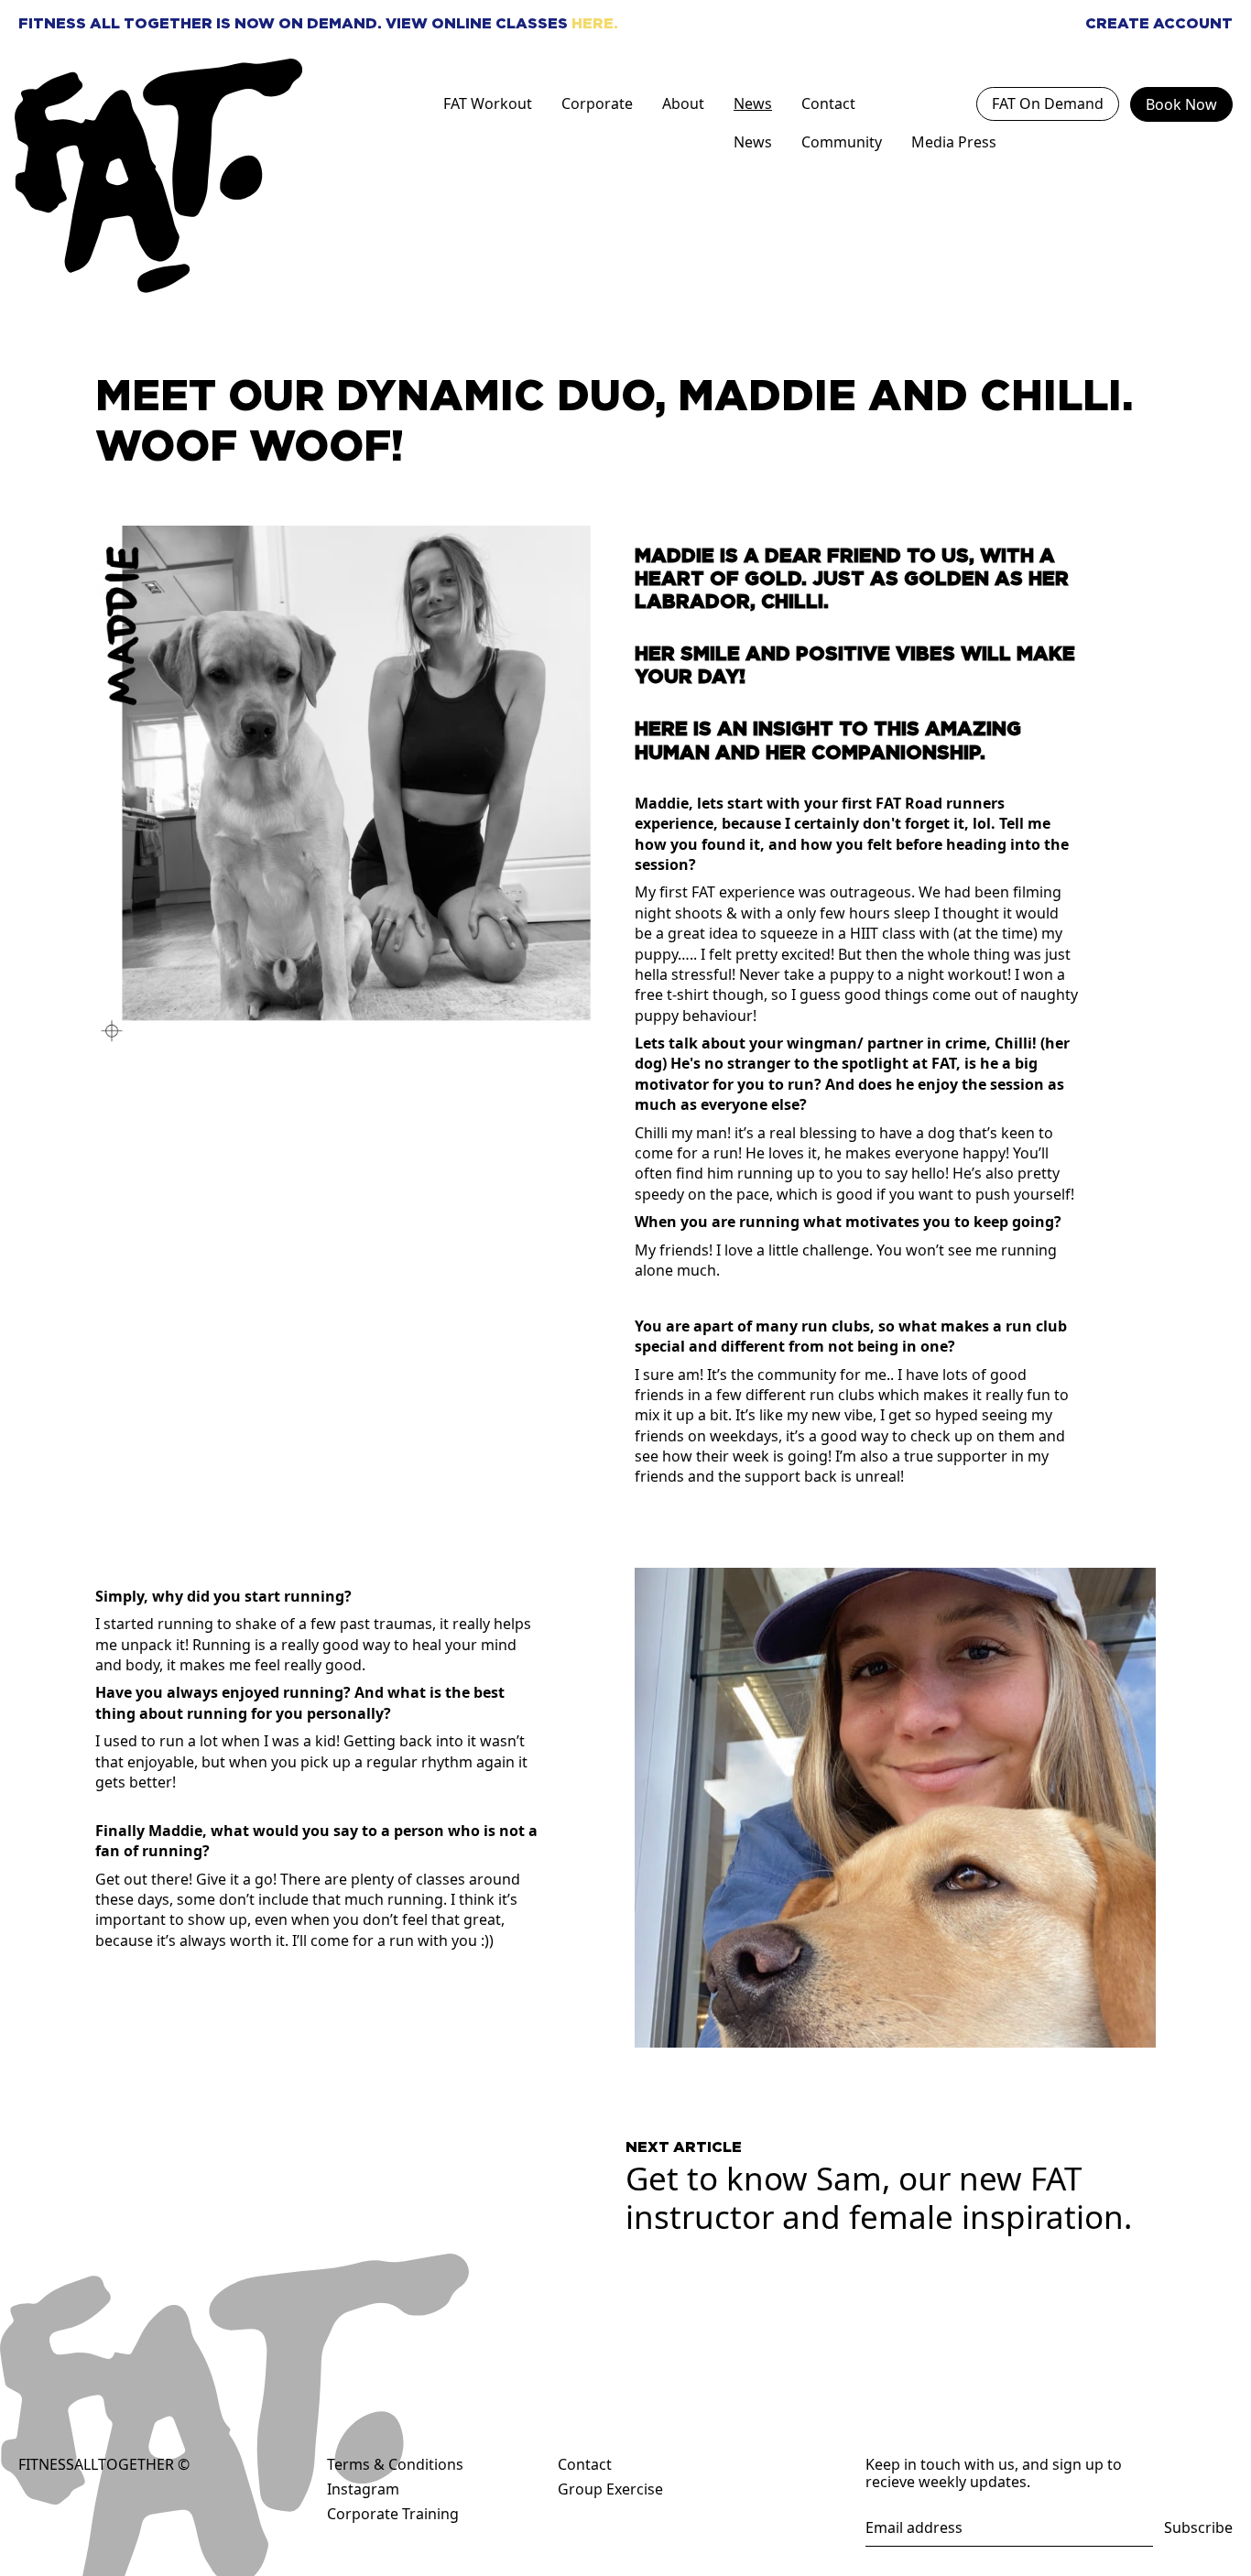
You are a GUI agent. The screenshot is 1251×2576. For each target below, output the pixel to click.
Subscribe (1198, 2528)
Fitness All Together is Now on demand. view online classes (318, 23)
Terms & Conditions (395, 2464)
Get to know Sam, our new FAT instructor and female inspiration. (879, 2187)
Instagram (363, 2489)
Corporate (597, 103)
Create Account (1159, 23)
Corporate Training (393, 2514)
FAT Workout (488, 103)
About (683, 103)
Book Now (1181, 104)
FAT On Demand (1048, 103)
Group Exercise (610, 2489)
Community (842, 142)
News (753, 103)
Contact (828, 103)
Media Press (954, 142)
